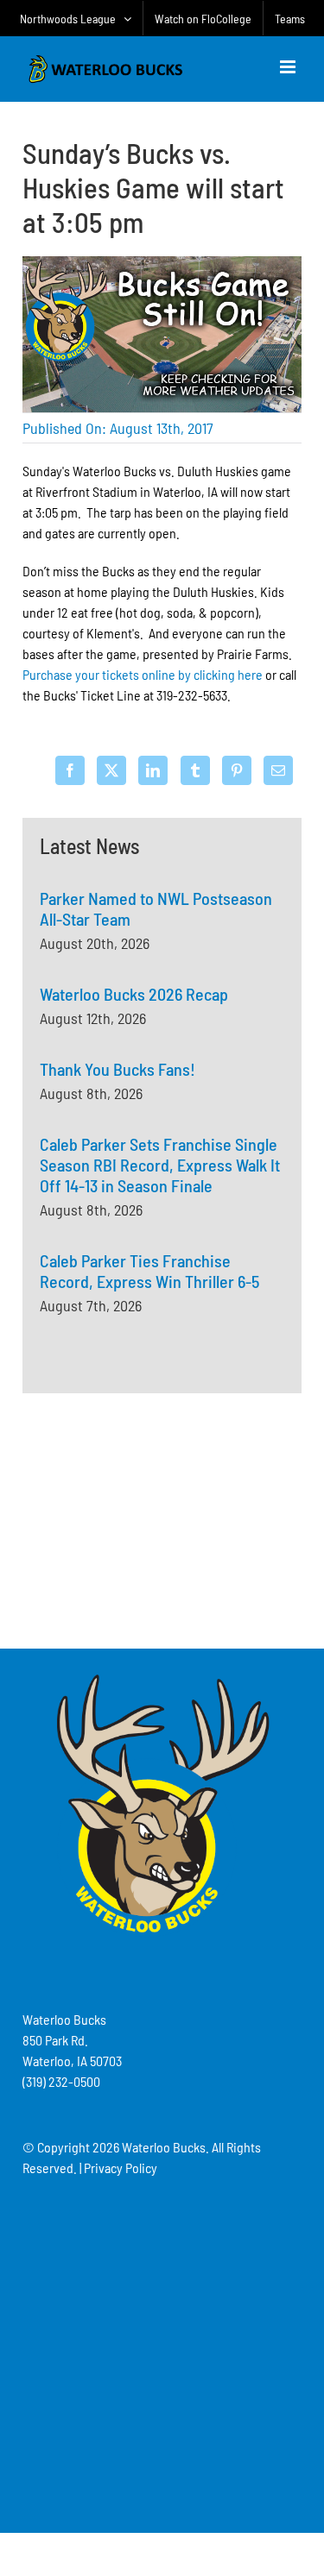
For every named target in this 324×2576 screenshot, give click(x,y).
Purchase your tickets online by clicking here (143, 674)
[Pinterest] (237, 770)
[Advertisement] (162, 1518)
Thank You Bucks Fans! (118, 1069)
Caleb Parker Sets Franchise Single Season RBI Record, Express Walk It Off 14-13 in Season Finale (160, 1165)
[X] (111, 770)
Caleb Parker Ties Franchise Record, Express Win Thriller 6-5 (149, 1271)
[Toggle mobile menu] (289, 67)
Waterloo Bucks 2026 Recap (134, 994)
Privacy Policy (121, 2168)
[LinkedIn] (153, 770)
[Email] (278, 770)
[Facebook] (70, 770)
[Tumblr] (195, 770)
